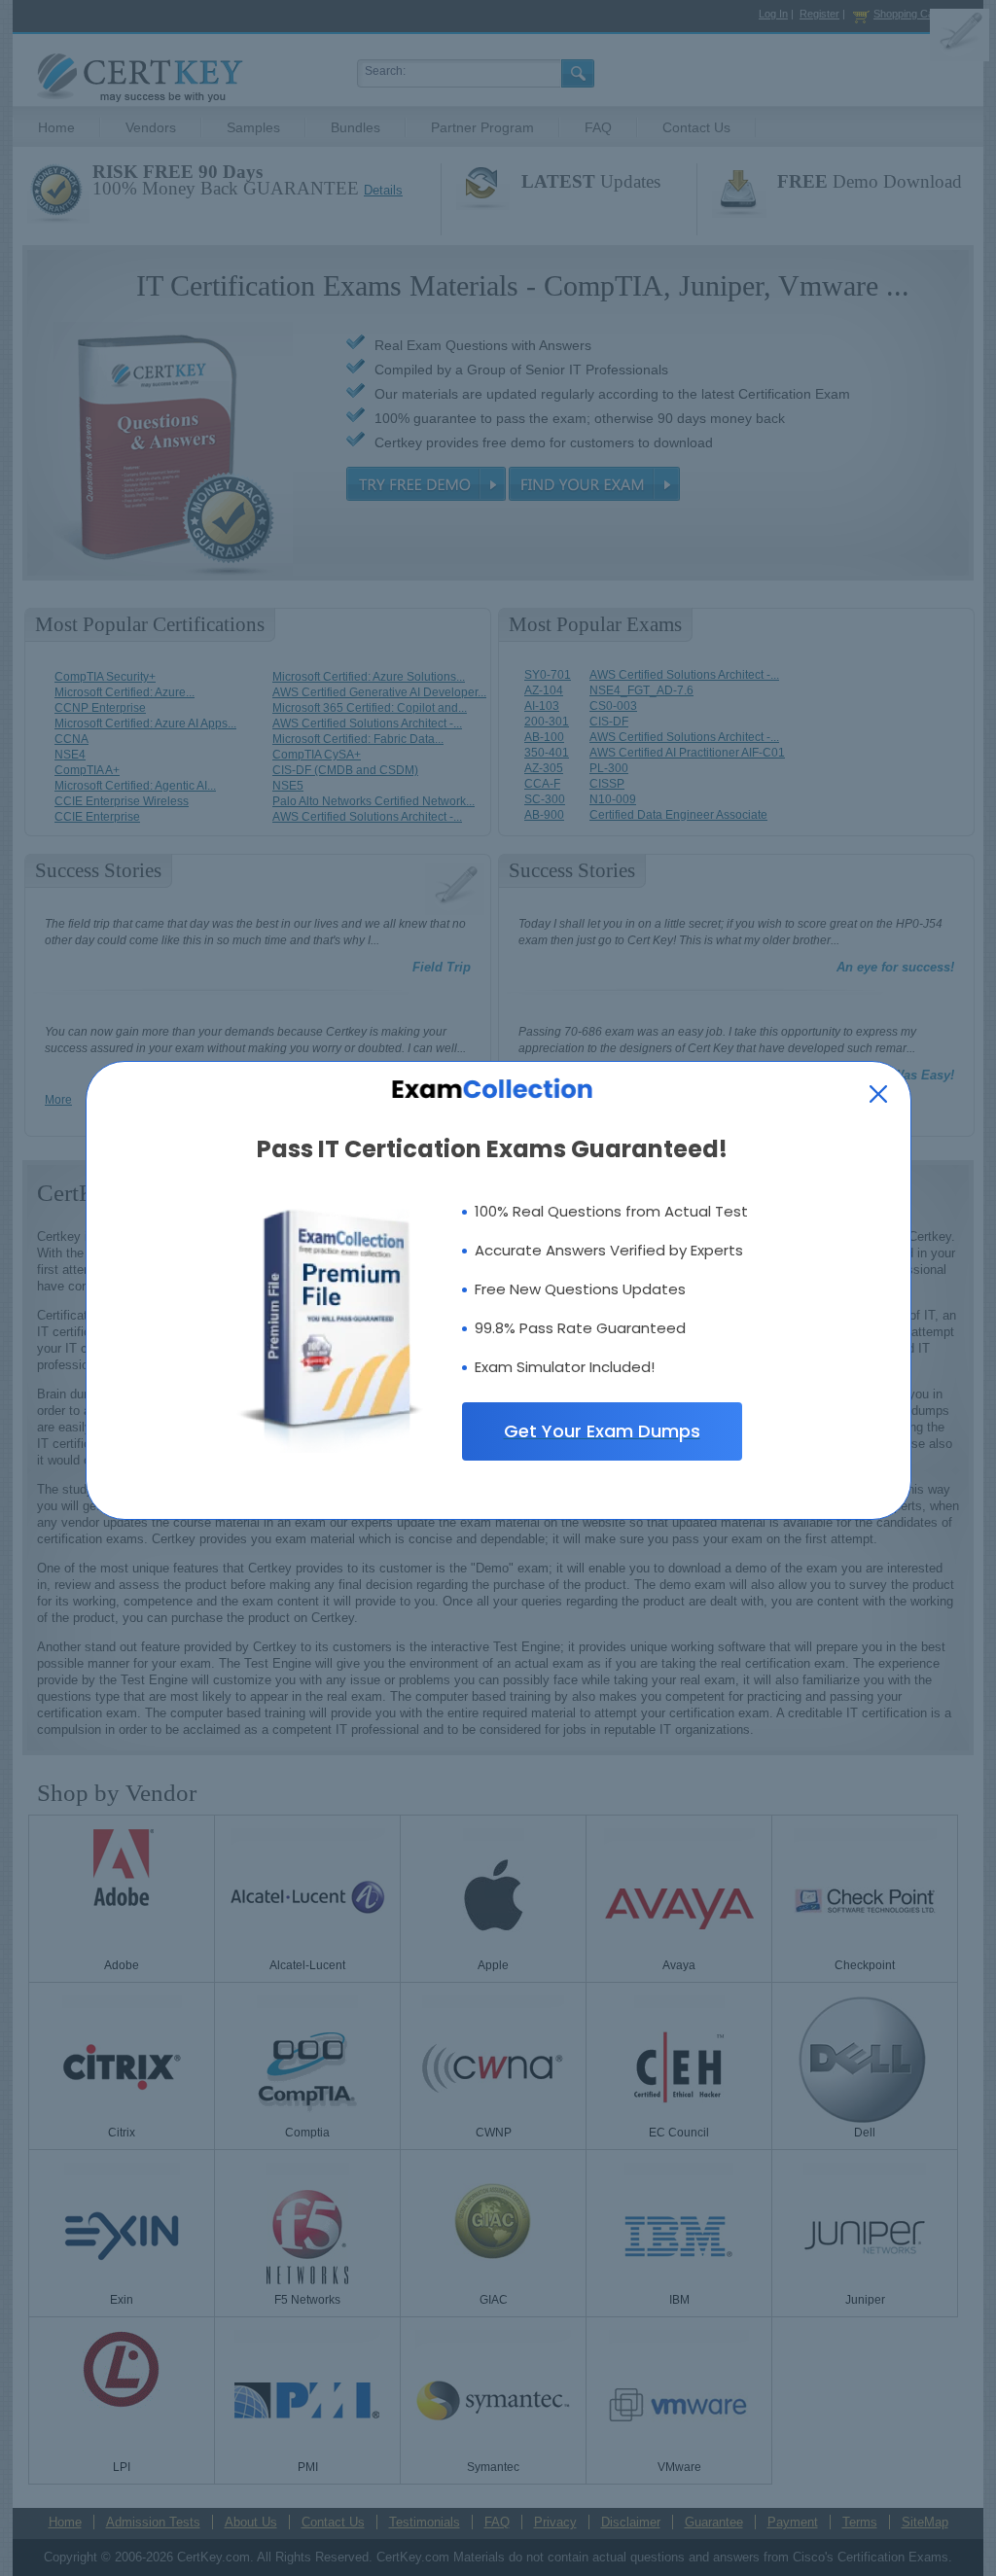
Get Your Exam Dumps (602, 1431)
